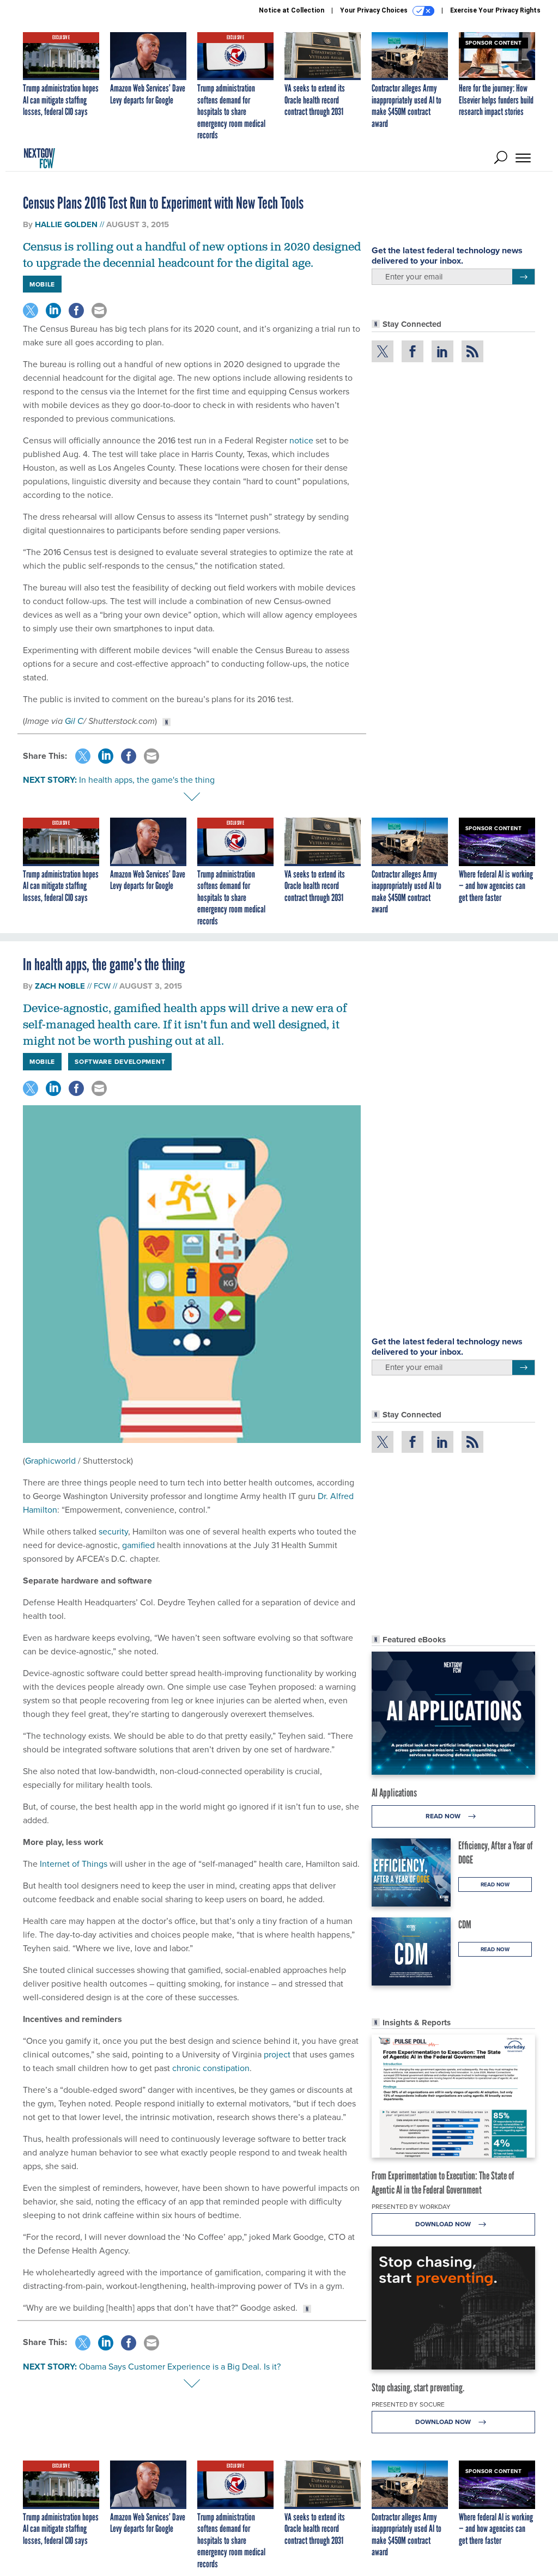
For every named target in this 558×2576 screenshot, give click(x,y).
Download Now (444, 2224)
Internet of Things (74, 1864)
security (113, 1531)
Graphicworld (50, 1460)
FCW (102, 986)
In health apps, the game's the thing (147, 780)
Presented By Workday (411, 2206)
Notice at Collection (292, 10)
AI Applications (394, 1793)
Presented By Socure (408, 2404)
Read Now (444, 1816)
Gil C (74, 721)
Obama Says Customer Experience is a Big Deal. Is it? (180, 2366)
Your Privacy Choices (375, 10)
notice (301, 440)
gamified (139, 1545)
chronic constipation (211, 2068)
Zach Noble (60, 986)
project (278, 2054)
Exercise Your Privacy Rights (495, 10)
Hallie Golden (66, 224)
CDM (465, 1925)
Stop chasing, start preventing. (418, 2388)
